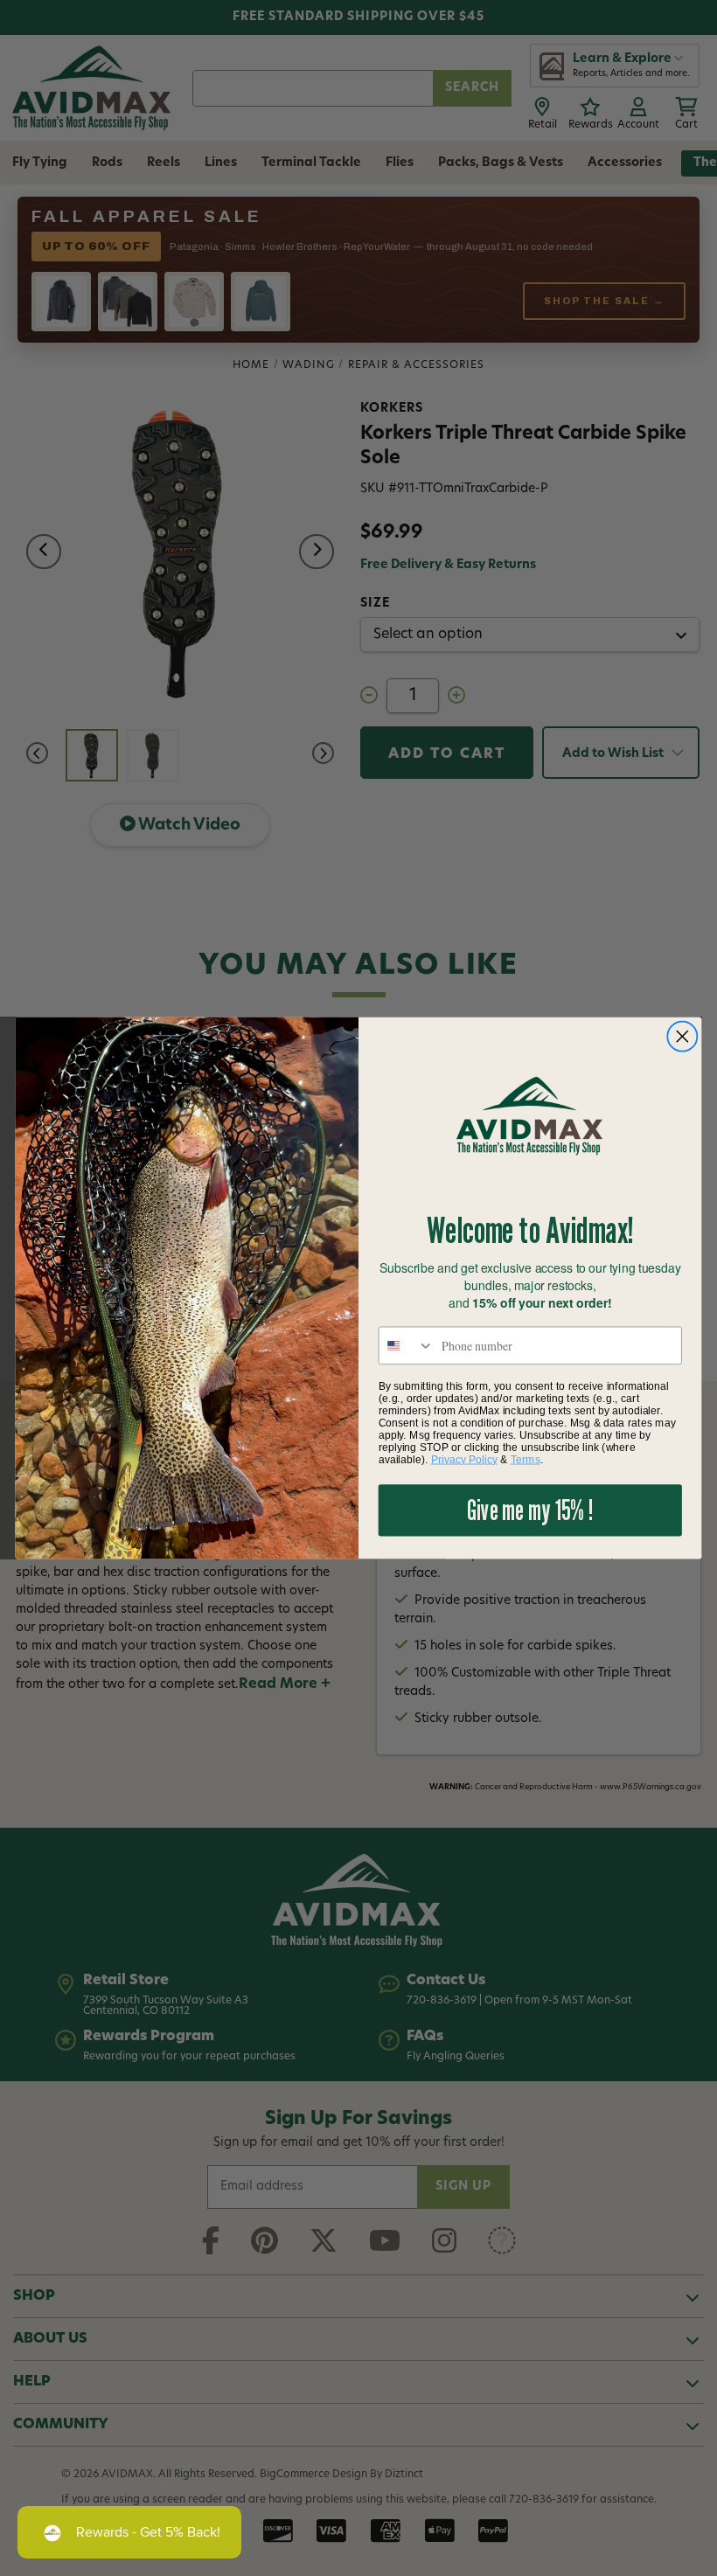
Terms (526, 1459)
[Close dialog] (682, 1036)
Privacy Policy (464, 1459)
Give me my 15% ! (530, 1510)
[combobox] (407, 1345)
